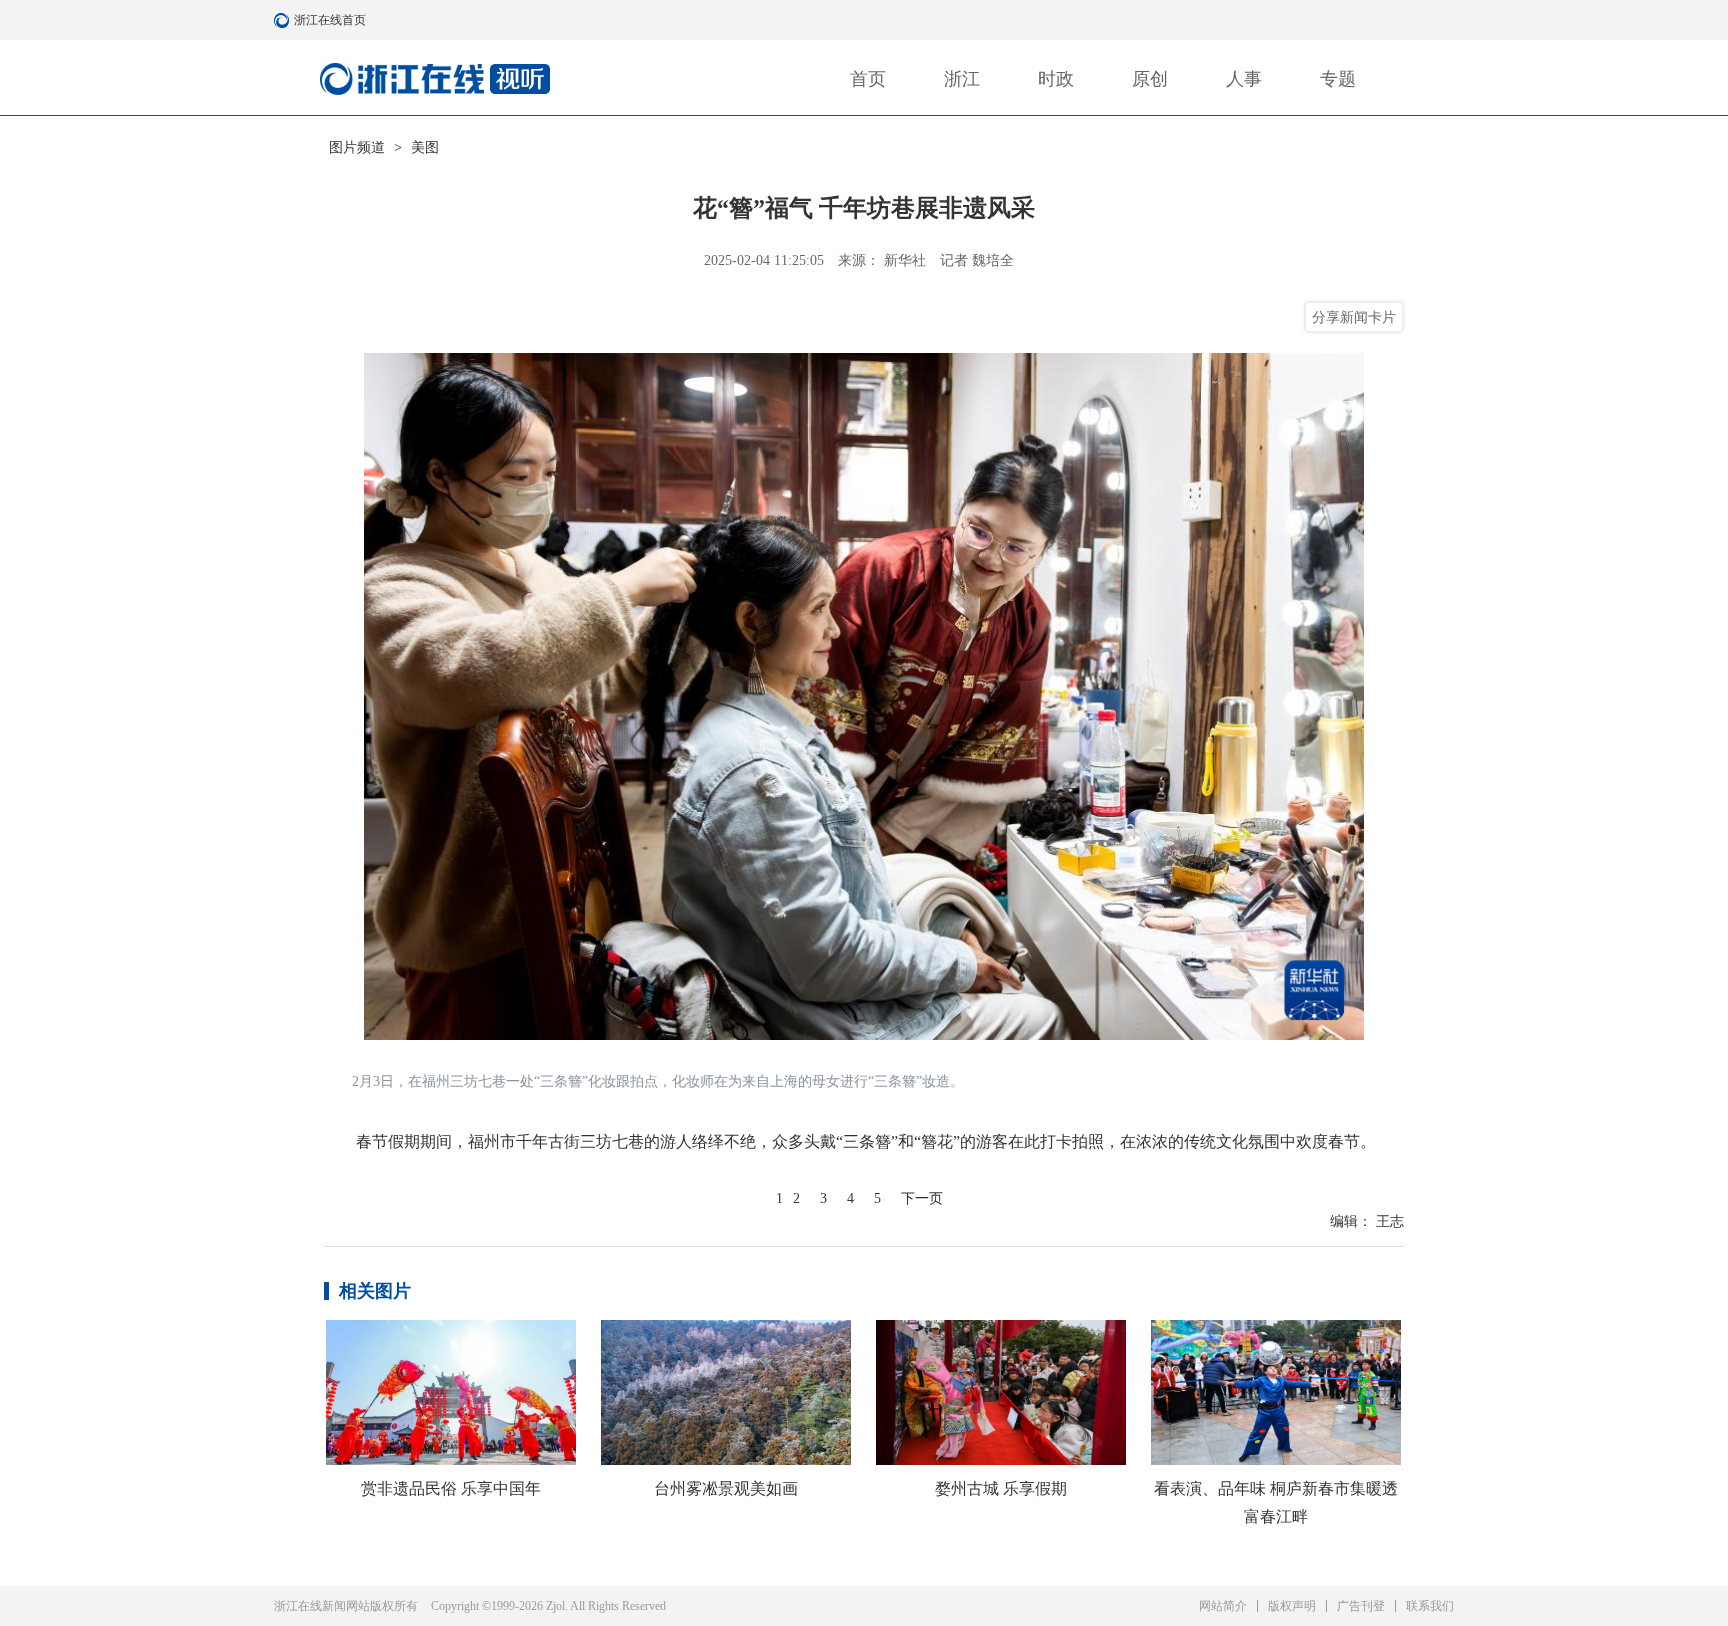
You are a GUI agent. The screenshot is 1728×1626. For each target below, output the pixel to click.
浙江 (962, 79)
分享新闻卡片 (1354, 317)
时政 (1056, 79)
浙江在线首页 (284, 20)
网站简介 (1223, 1606)
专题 (1338, 79)
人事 (1244, 79)
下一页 (922, 1198)
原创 (1150, 79)
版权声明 (1292, 1606)
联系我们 (1430, 1606)
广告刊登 (1361, 1606)
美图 (425, 147)
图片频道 (357, 147)
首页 (868, 79)
